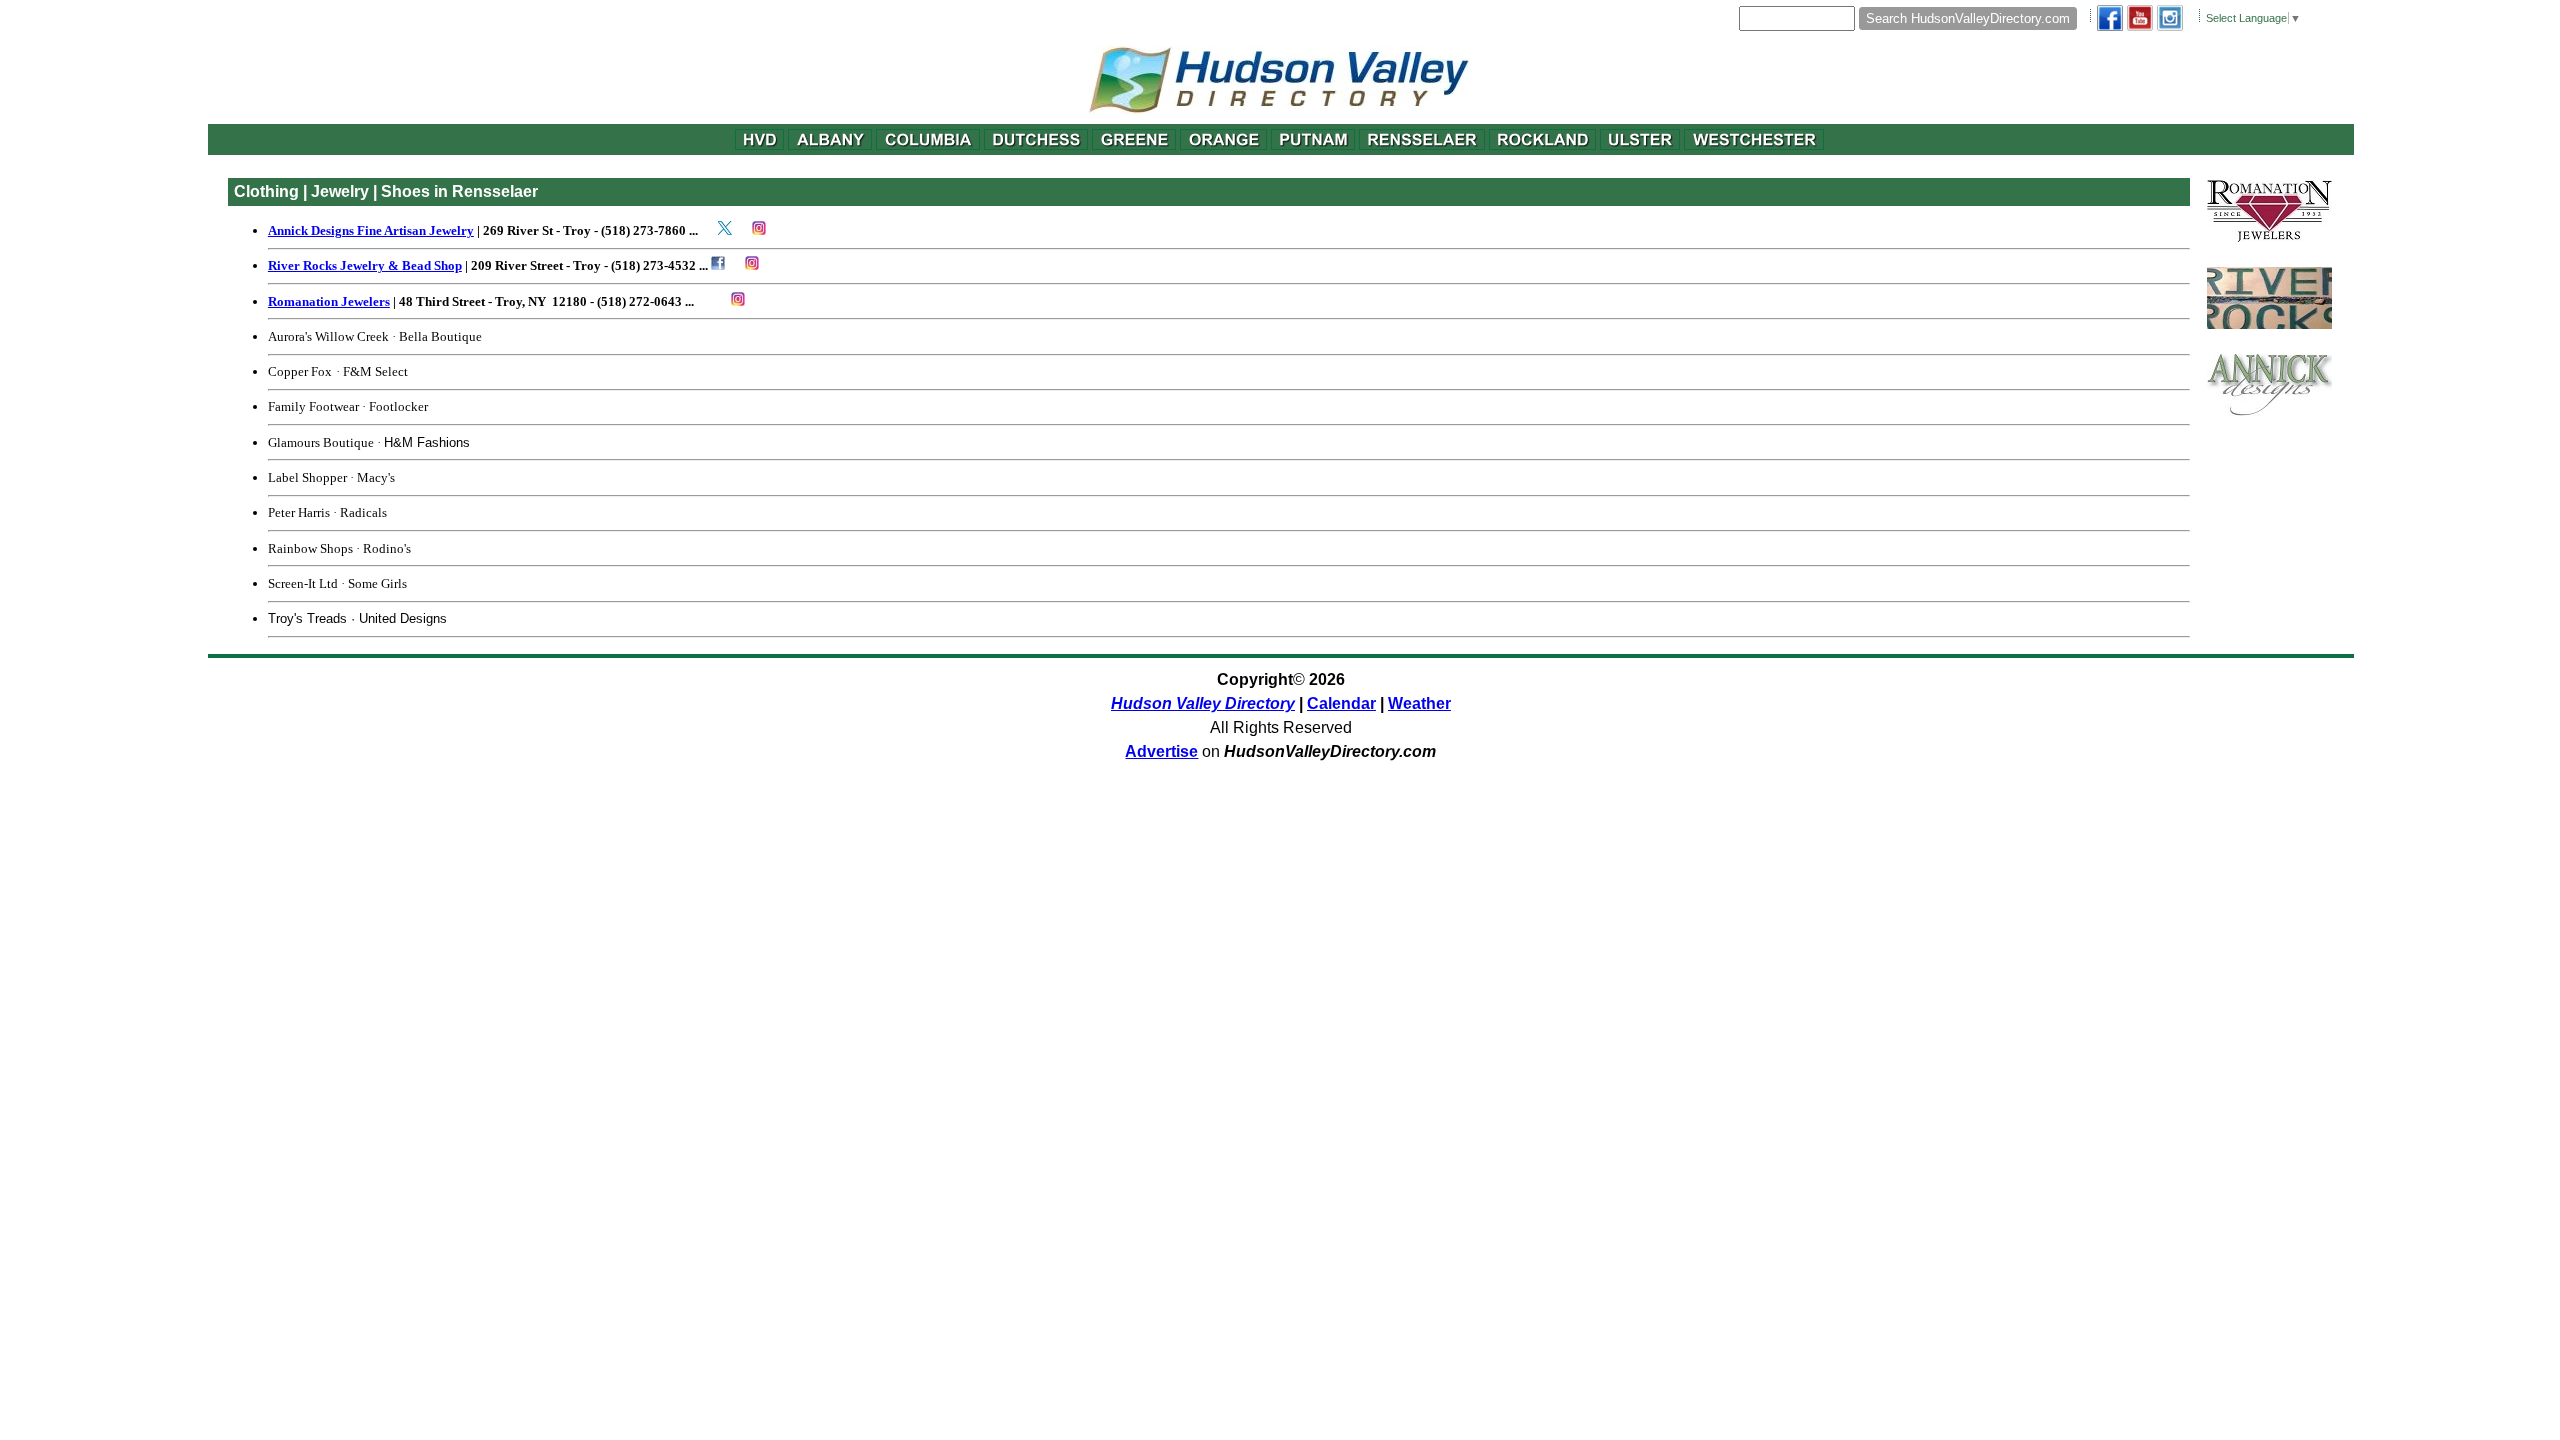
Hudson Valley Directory (1203, 703)
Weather (1419, 703)
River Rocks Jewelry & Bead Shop (365, 265)
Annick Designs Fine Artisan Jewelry (371, 230)
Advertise (1161, 751)
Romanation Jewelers (329, 301)
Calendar (1341, 703)
